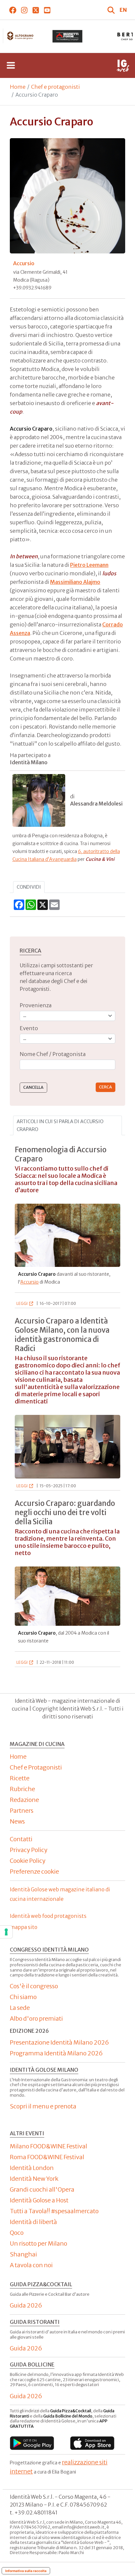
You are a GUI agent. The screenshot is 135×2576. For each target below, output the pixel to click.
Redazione (24, 1800)
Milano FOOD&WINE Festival (48, 2146)
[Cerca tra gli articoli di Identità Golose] (112, 10)
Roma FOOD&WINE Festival (47, 2157)
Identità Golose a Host (39, 2200)
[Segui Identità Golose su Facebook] (13, 10)
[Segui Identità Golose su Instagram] (24, 10)
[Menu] (11, 65)
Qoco (17, 2233)
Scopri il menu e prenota (43, 2106)
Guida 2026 (26, 2305)
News (17, 1821)
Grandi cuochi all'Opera (42, 2189)
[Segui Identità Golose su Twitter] (36, 10)
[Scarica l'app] (32, 2443)
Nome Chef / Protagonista (53, 1054)
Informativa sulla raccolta (26, 2571)
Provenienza (36, 1005)
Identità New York (34, 2179)
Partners (22, 1811)
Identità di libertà (33, 2222)
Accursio (29, 1282)
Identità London (32, 2168)
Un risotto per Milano (39, 2243)
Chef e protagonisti (56, 87)
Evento (29, 1028)
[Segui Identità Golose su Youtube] (47, 10)
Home (18, 87)
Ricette (20, 1778)
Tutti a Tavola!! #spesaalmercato (54, 2211)
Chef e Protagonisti (36, 1767)
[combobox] (67, 1065)
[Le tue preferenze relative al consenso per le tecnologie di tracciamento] (6, 1932)
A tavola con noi (31, 2265)
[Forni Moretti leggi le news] (65, 36)
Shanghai (23, 2254)
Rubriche (22, 1789)
